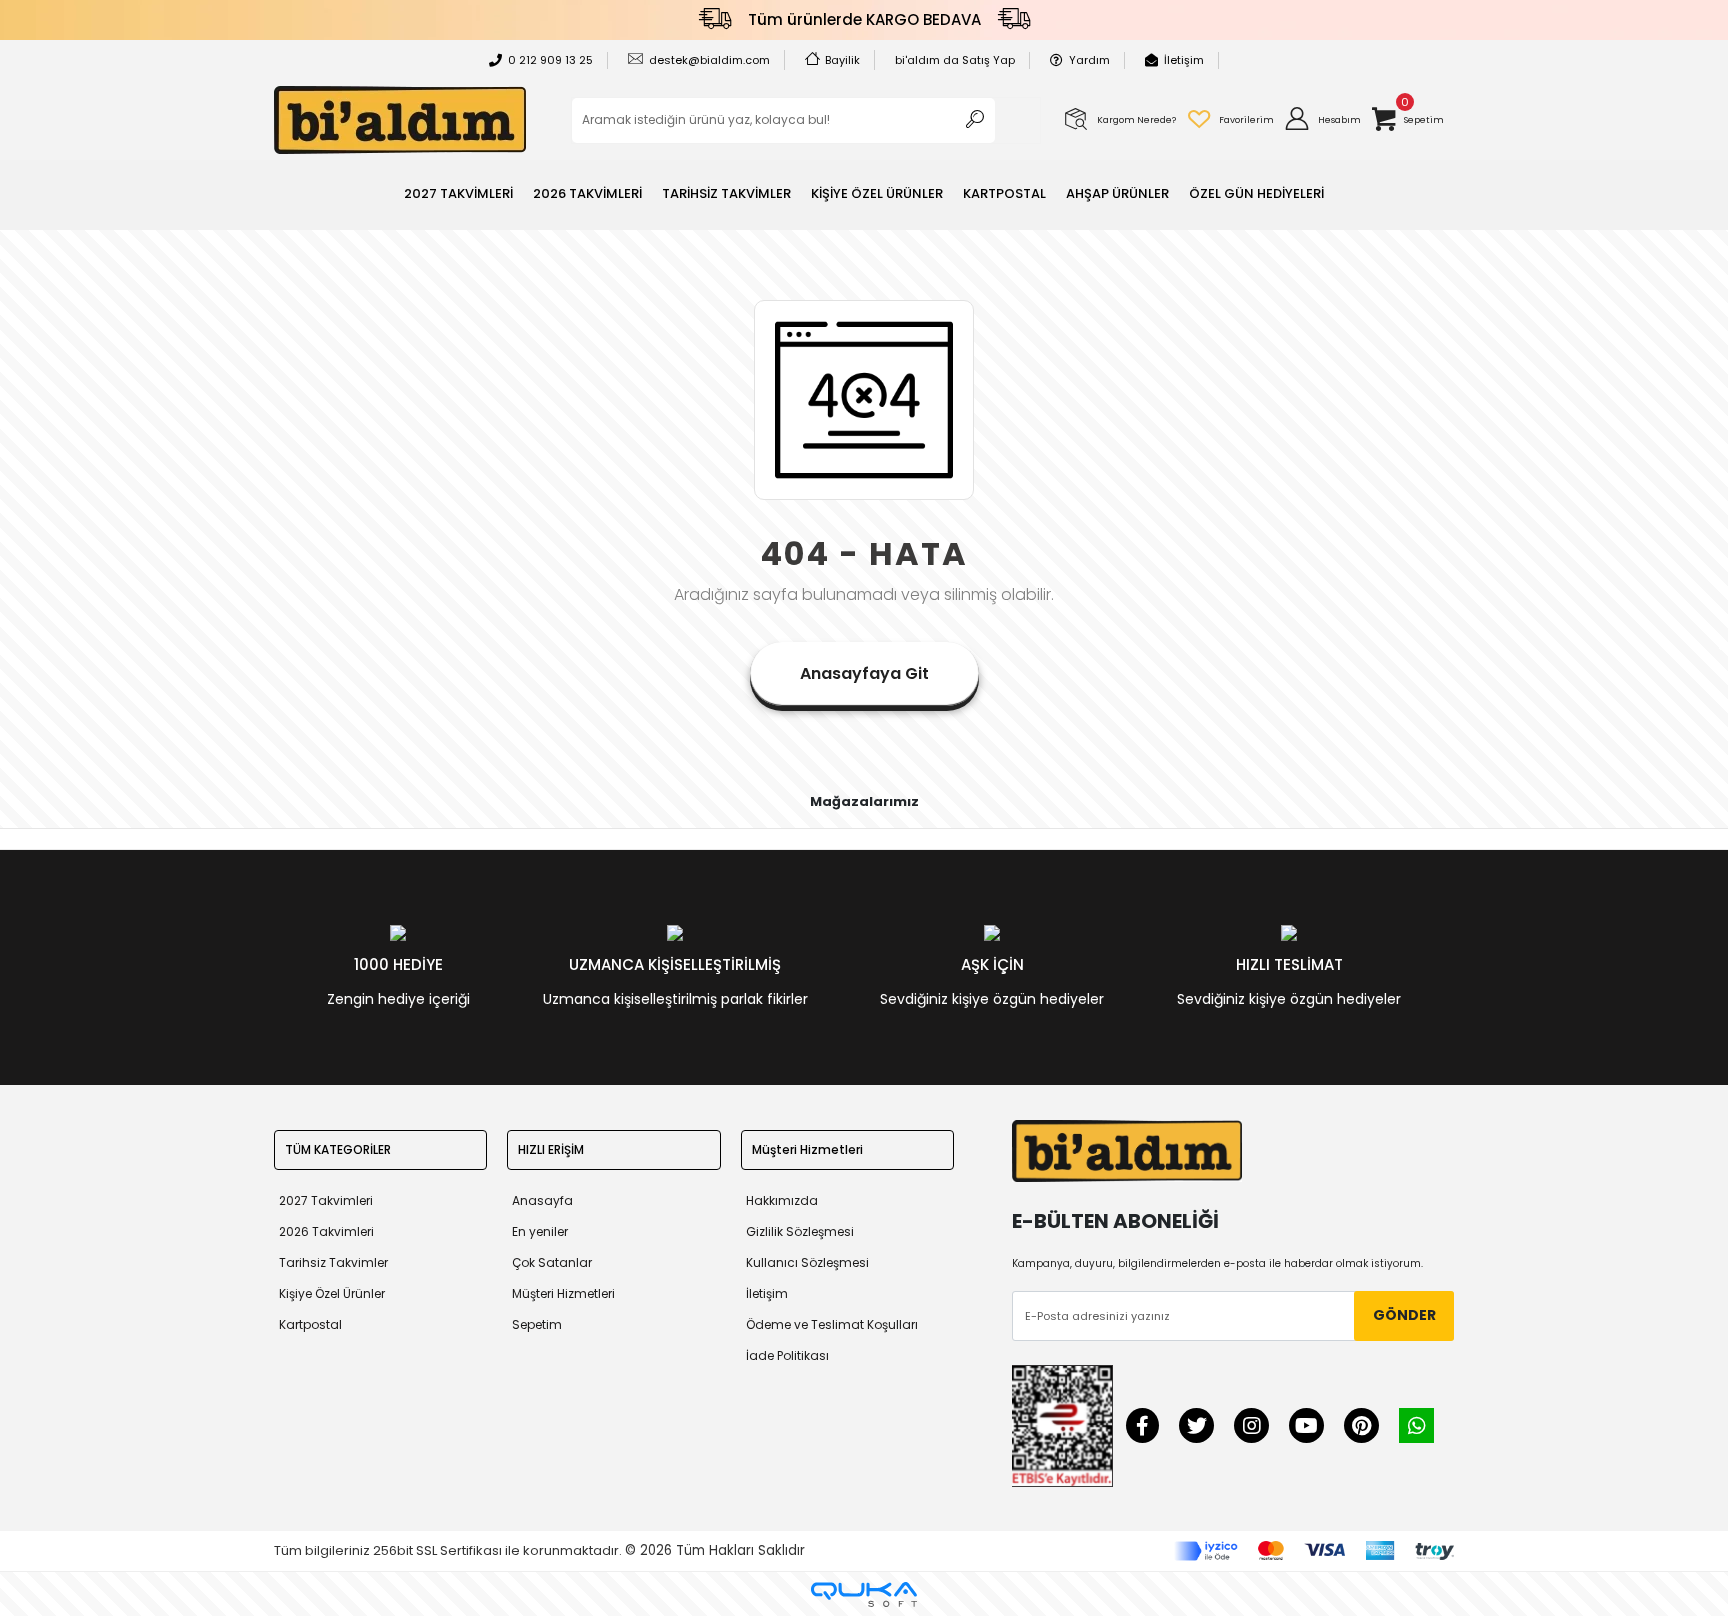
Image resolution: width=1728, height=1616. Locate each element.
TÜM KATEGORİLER (338, 1149)
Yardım (1089, 60)
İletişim (1184, 60)
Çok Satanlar (552, 1262)
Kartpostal (310, 1324)
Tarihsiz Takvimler (333, 1262)
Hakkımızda (782, 1200)
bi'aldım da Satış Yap (955, 60)
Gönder (1404, 1315)
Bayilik (842, 60)
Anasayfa (542, 1200)
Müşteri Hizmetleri (563, 1293)
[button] (1322, 120)
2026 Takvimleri (326, 1231)
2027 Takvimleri (326, 1200)
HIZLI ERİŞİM (551, 1149)
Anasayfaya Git (864, 673)
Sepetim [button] (537, 1324)
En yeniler (540, 1231)
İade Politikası (787, 1355)
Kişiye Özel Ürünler (332, 1293)
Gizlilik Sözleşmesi (800, 1231)
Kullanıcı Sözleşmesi (807, 1262)
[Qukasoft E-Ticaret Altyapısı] (864, 1594)
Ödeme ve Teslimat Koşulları (832, 1324)
